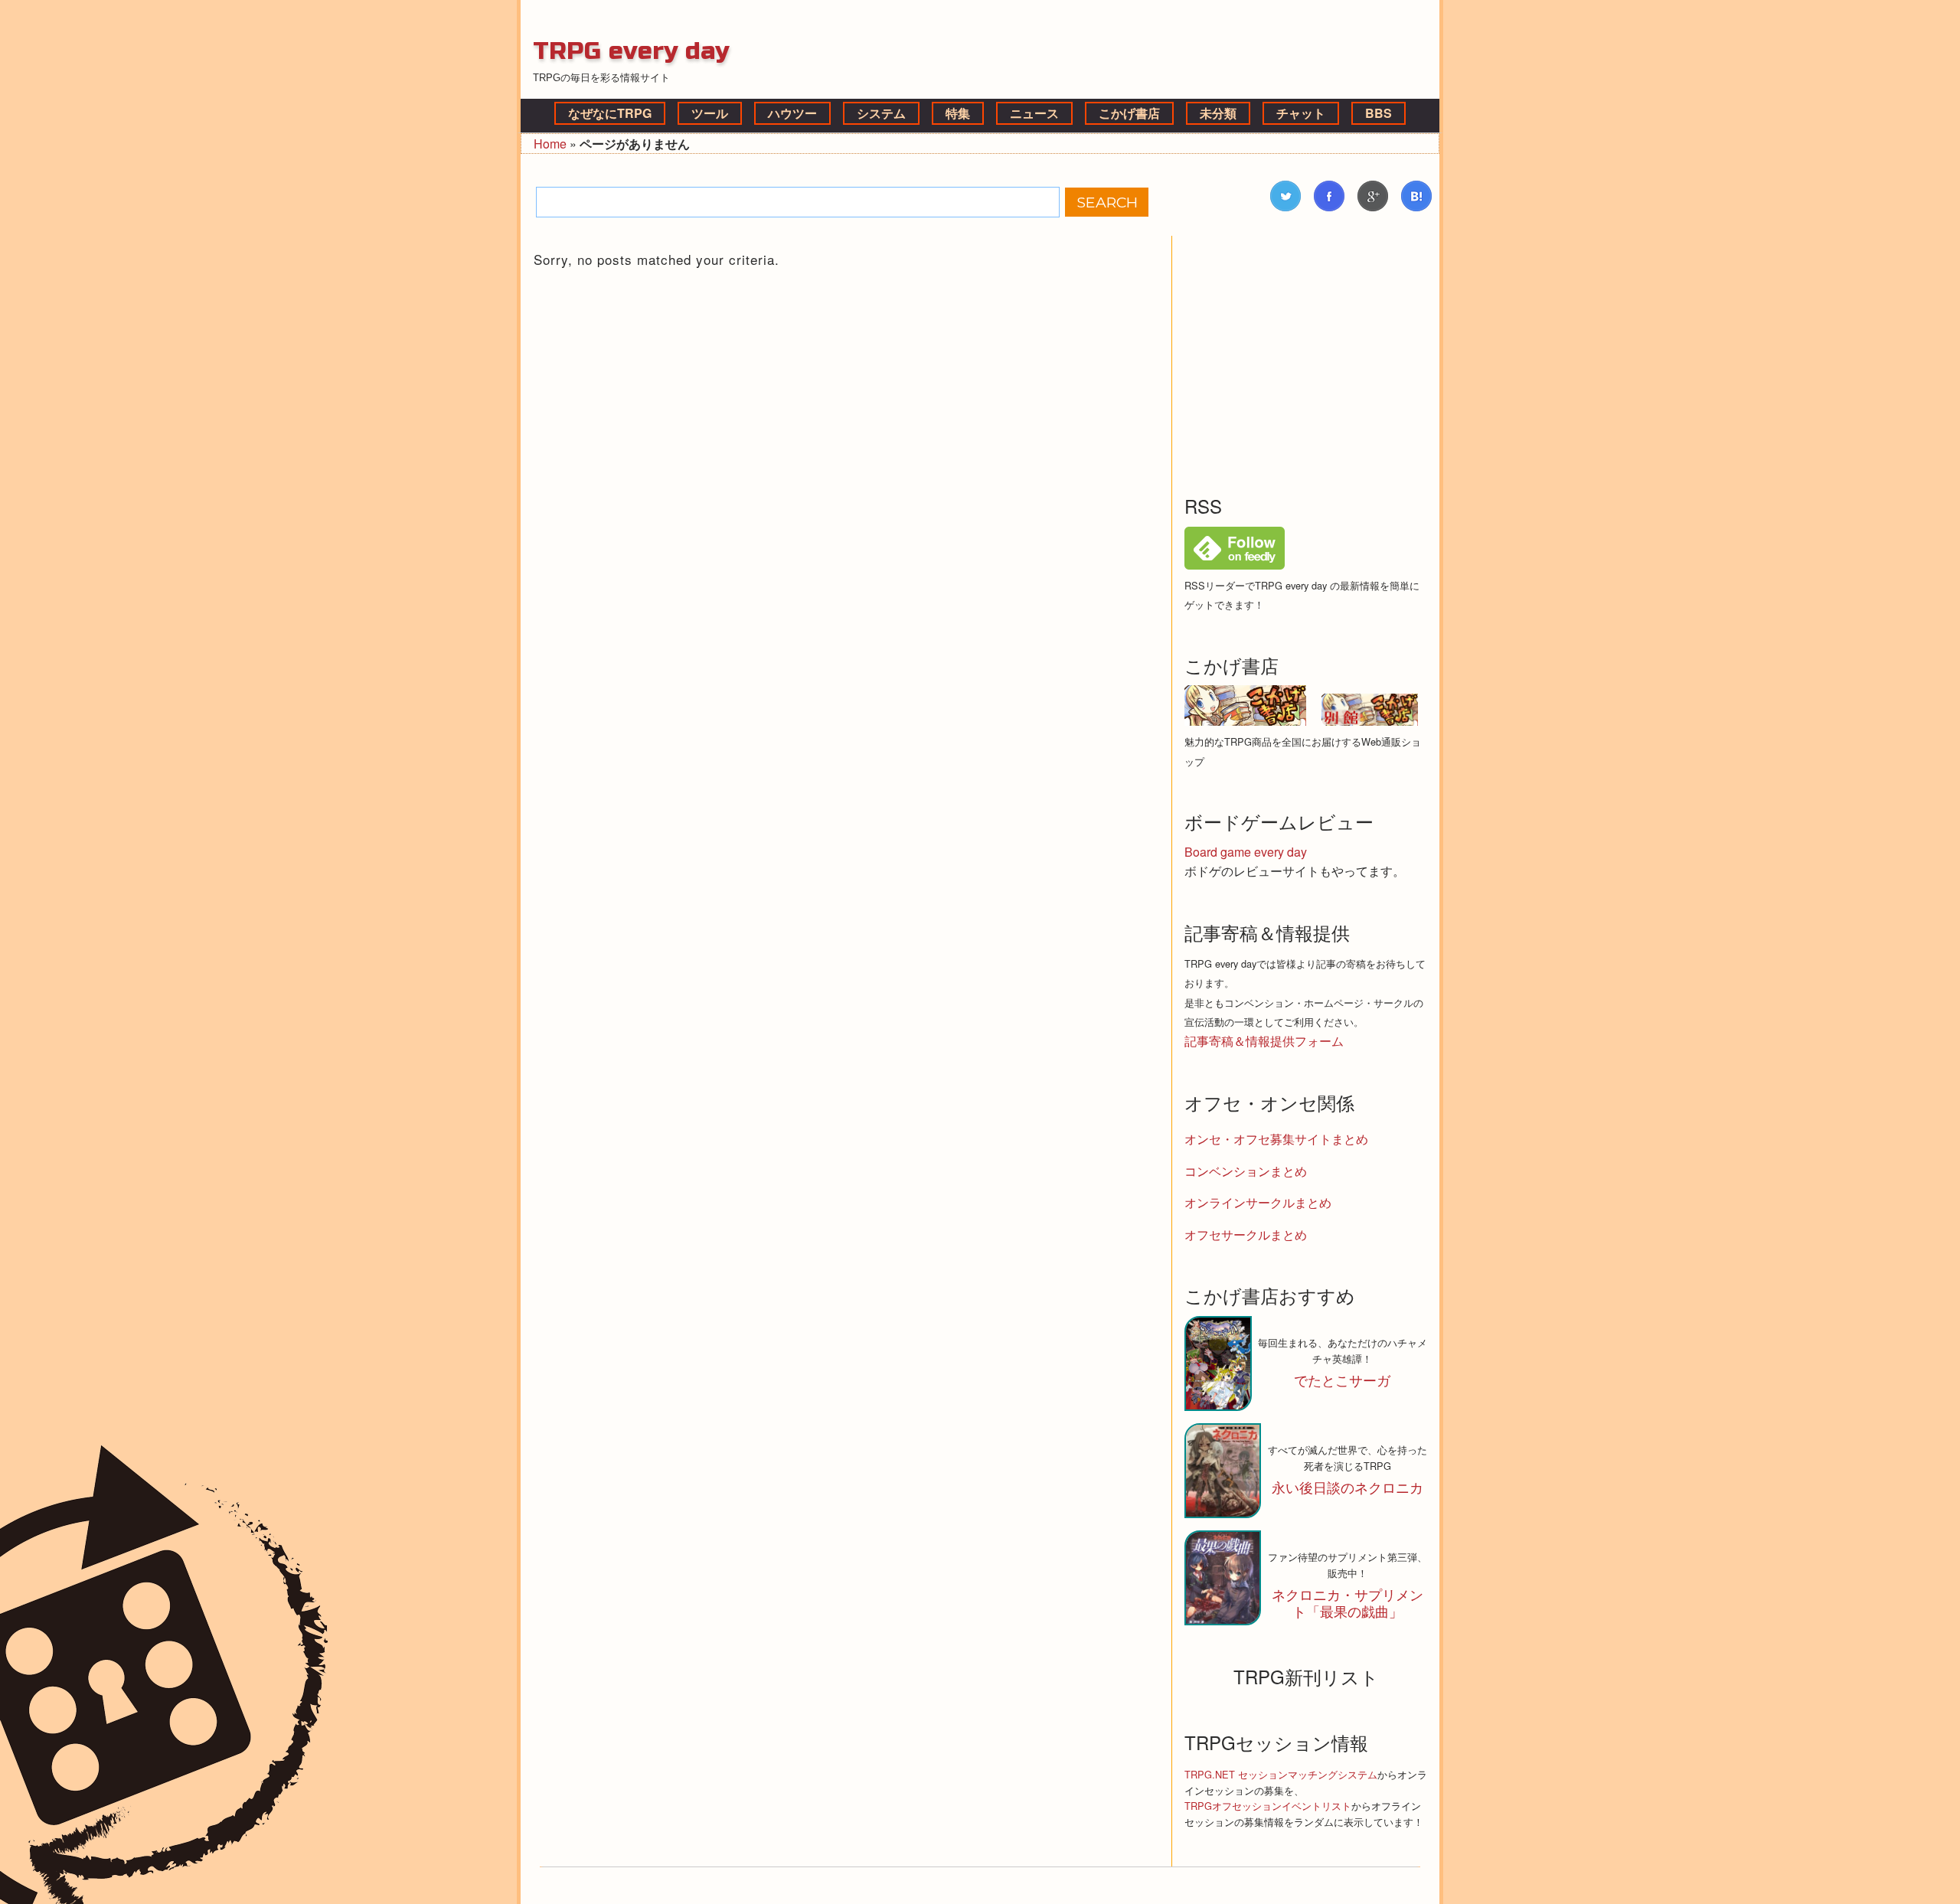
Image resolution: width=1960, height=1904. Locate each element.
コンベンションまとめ (1246, 1171)
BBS (1379, 113)
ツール (710, 113)
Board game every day (1246, 852)
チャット (1301, 113)
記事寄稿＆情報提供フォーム (1264, 1041)
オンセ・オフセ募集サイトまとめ (1276, 1139)
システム (881, 113)
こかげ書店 (1129, 113)
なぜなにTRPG (610, 113)
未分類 (1218, 113)
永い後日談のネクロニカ (1347, 1487)
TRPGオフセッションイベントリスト (1268, 1806)
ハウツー (792, 113)
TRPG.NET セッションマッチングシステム (1281, 1774)
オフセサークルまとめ (1246, 1234)
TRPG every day (631, 51)
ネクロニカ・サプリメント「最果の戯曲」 (1347, 1602)
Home (550, 144)
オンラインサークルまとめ (1258, 1202)
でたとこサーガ (1342, 1380)
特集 (958, 113)
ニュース (1034, 113)
